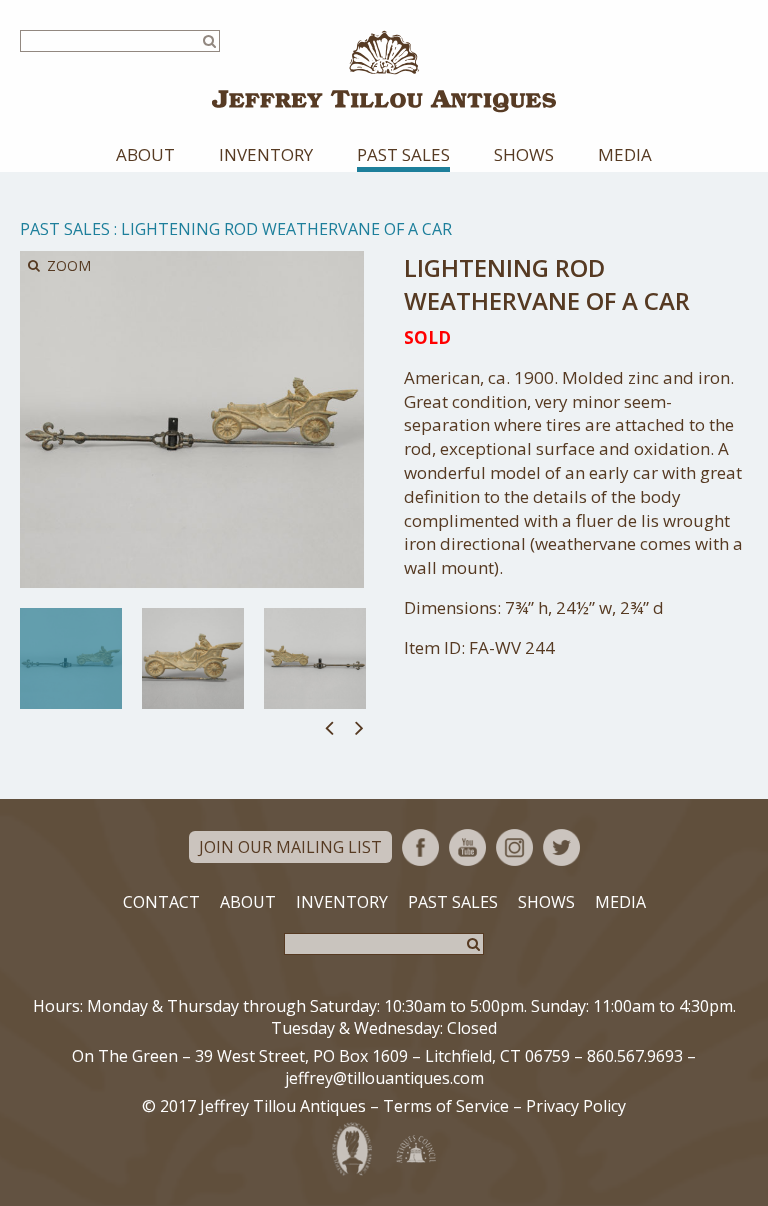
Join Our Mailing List (290, 847)
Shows (524, 154)
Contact (161, 902)
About (145, 154)
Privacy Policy (576, 1106)
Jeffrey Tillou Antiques (384, 71)
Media (625, 154)
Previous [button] (329, 727)
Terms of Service (446, 1106)
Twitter (561, 847)
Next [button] (359, 727)
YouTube (467, 847)
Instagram (514, 847)
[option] (71, 658)
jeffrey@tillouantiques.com (384, 1078)
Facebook (420, 847)
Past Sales (403, 154)
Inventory (266, 154)
